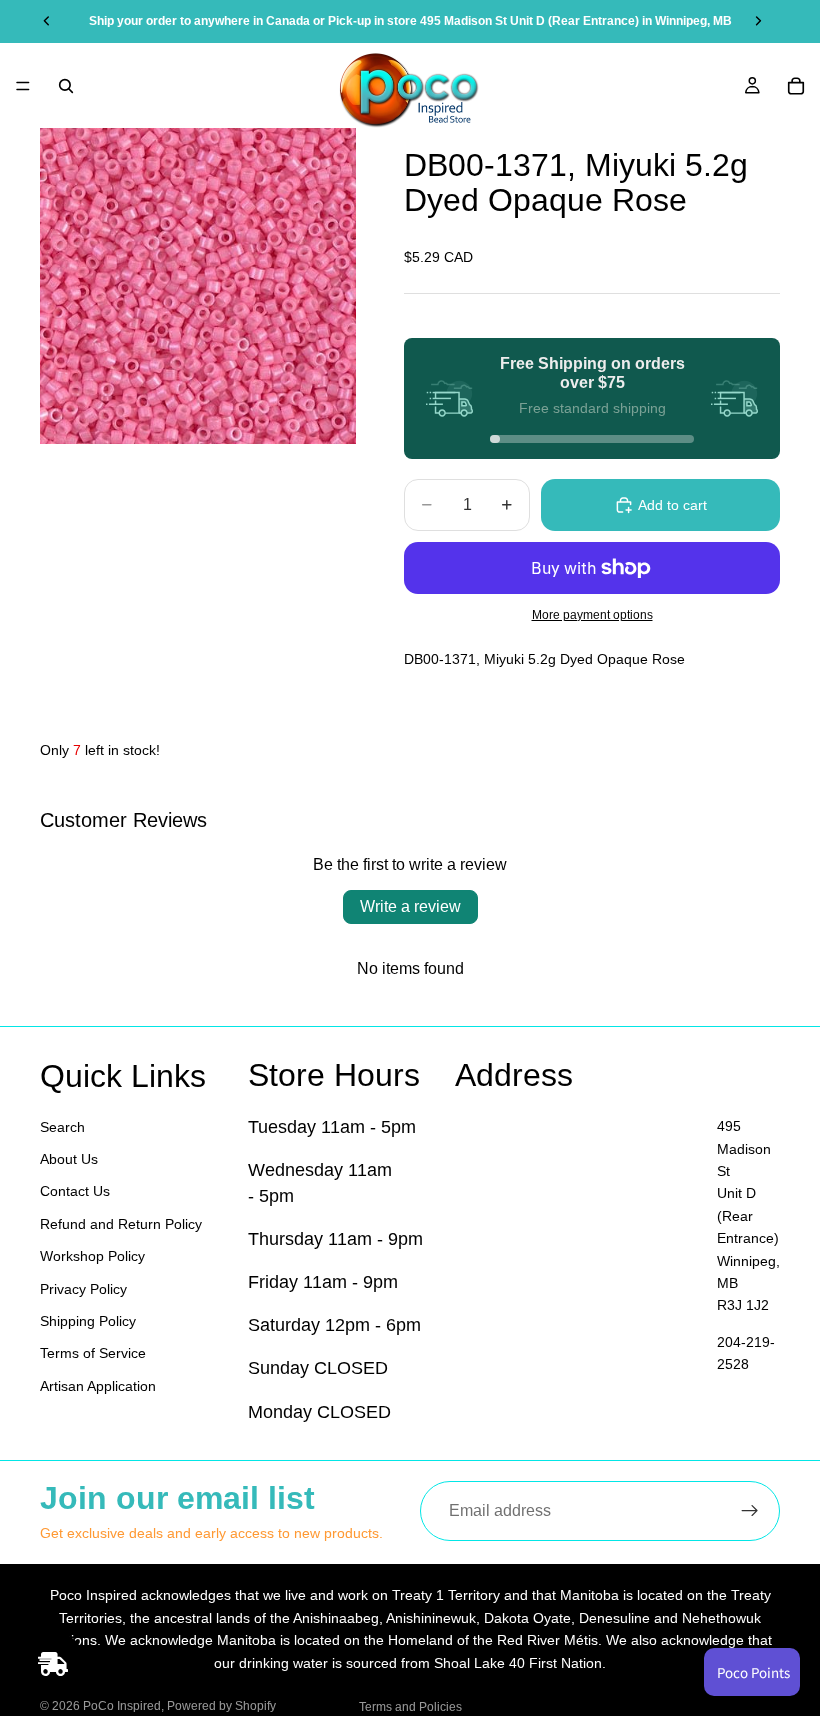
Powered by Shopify (221, 1706)
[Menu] (23, 86)
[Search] (66, 86)
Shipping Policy (88, 1321)
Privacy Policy (83, 1289)
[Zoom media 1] (198, 286)
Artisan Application (98, 1386)
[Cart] (796, 86)
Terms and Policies (410, 1707)
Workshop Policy (92, 1256)
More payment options (592, 614)
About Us (69, 1159)
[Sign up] (750, 1511)
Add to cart (672, 505)
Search (62, 1127)
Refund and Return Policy (121, 1224)
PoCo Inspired (122, 1706)
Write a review (410, 906)
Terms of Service (93, 1353)
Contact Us (75, 1191)
